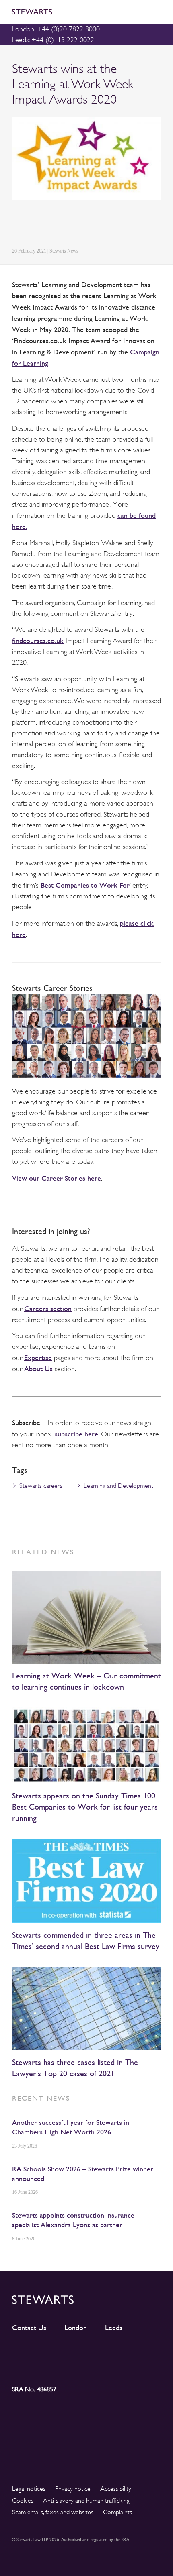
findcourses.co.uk (38, 640)
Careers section (48, 1308)
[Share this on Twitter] (35, 225)
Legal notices (29, 2489)
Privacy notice (73, 2489)
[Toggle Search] (137, 12)
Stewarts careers (41, 1486)
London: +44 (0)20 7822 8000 (56, 29)
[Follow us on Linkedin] (31, 2352)
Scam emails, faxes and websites (53, 2512)
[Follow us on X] (105, 2351)
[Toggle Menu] (154, 12)
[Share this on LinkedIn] (16, 225)
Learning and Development (118, 1486)
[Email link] (73, 225)
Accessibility (116, 2489)
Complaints (117, 2512)
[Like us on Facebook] (143, 2352)
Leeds (114, 2328)
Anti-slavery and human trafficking (86, 2501)
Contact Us (29, 2328)
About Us (38, 1369)
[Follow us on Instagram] (68, 2352)
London (76, 2328)
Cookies (23, 2501)
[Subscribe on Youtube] (31, 2366)
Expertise (38, 1357)
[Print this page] (93, 225)
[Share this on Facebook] (54, 225)
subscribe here (76, 1434)
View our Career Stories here (57, 1178)
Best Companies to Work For (85, 885)
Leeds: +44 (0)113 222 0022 (53, 40)
